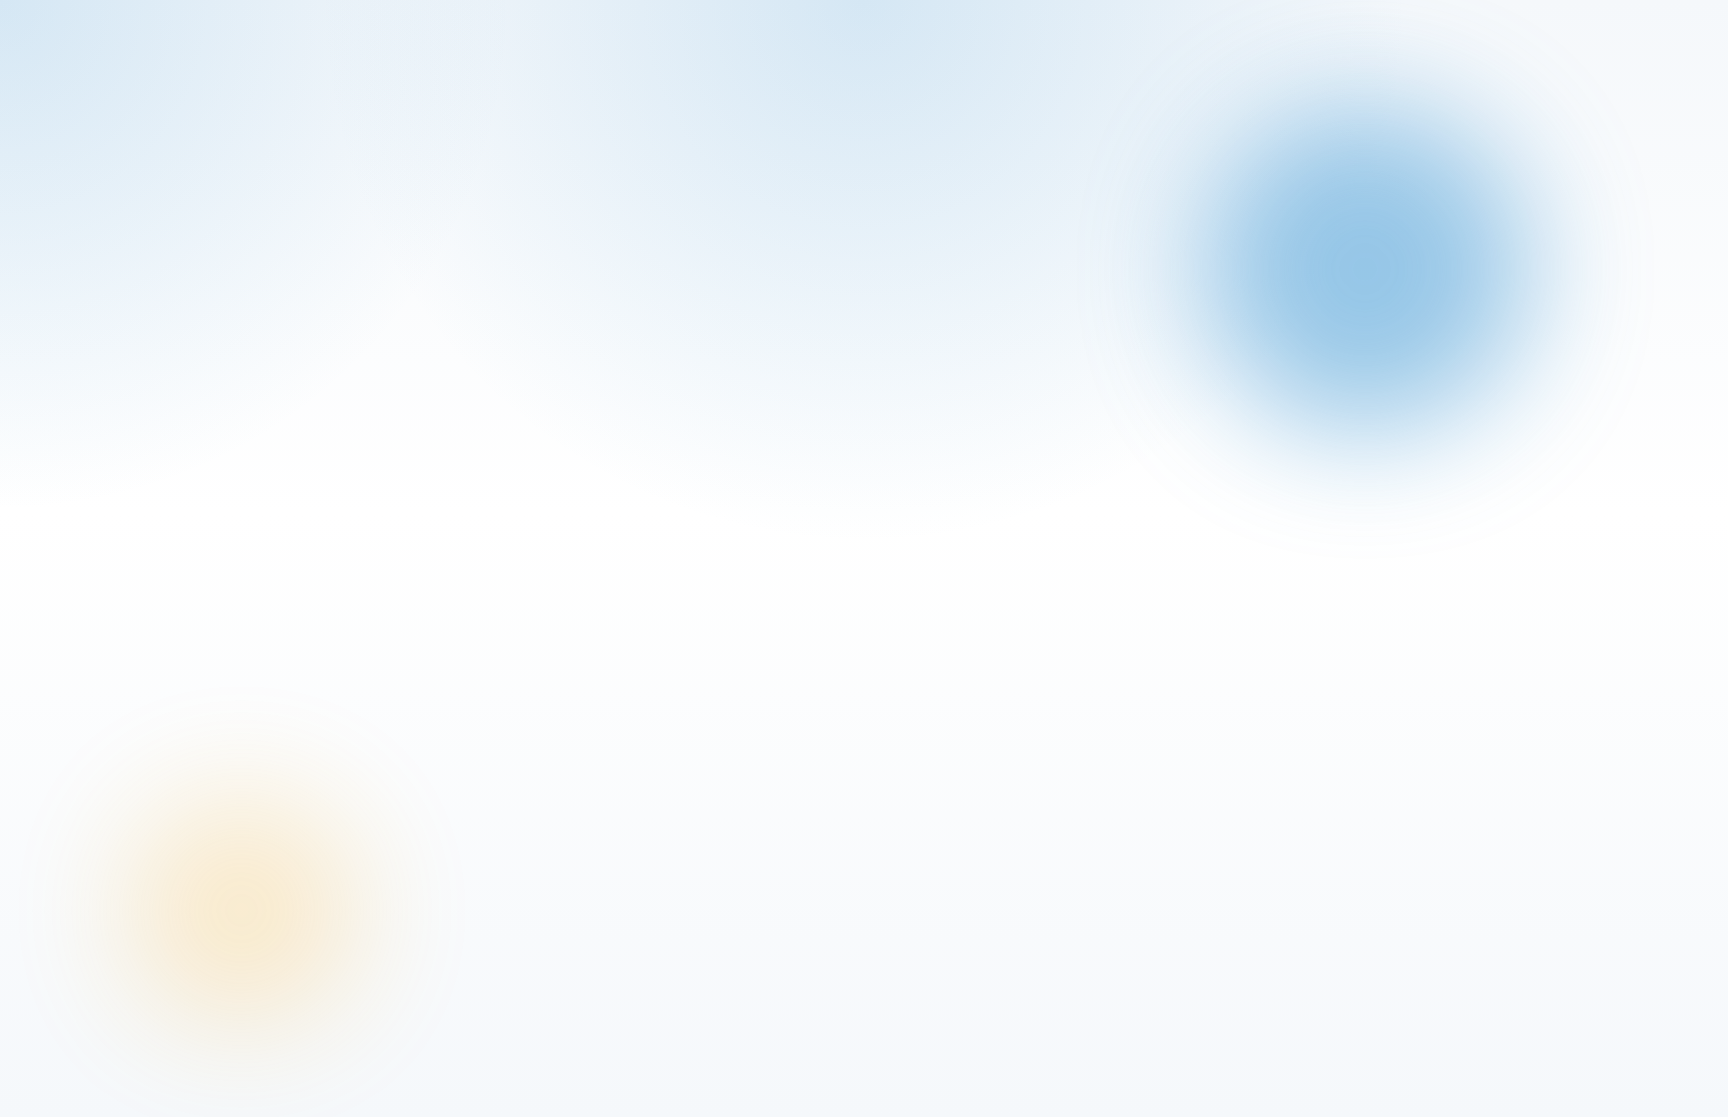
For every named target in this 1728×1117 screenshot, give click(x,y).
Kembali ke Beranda (342, 733)
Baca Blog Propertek (297, 790)
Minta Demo (507, 733)
